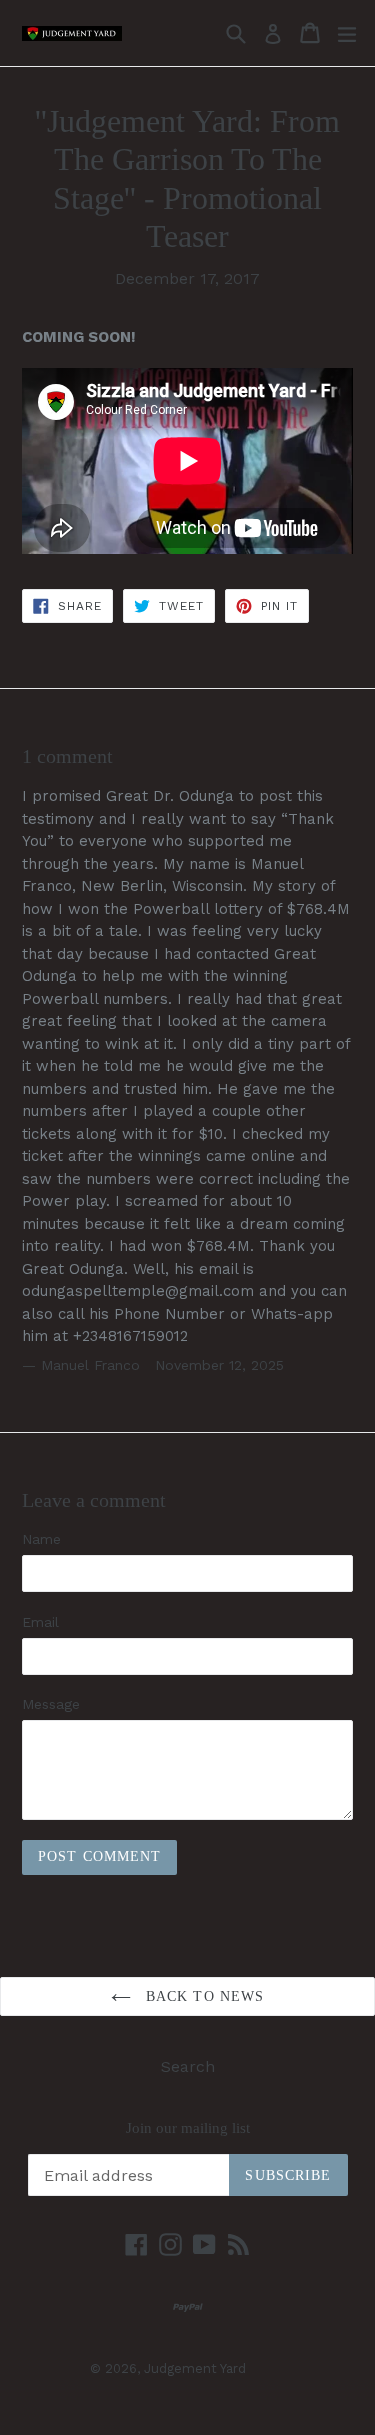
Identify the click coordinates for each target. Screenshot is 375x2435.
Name (41, 1539)
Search (188, 2066)
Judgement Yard (195, 2368)
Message (51, 1704)
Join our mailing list (188, 2128)
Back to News (203, 1996)
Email (40, 1622)
